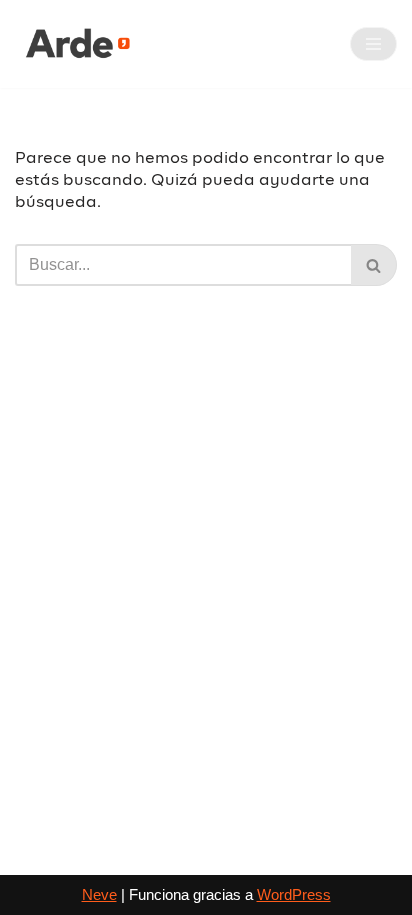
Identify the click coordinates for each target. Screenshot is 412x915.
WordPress (294, 894)
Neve (99, 894)
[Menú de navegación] (373, 44)
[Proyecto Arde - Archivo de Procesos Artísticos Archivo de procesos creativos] (75, 44)
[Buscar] (374, 265)
